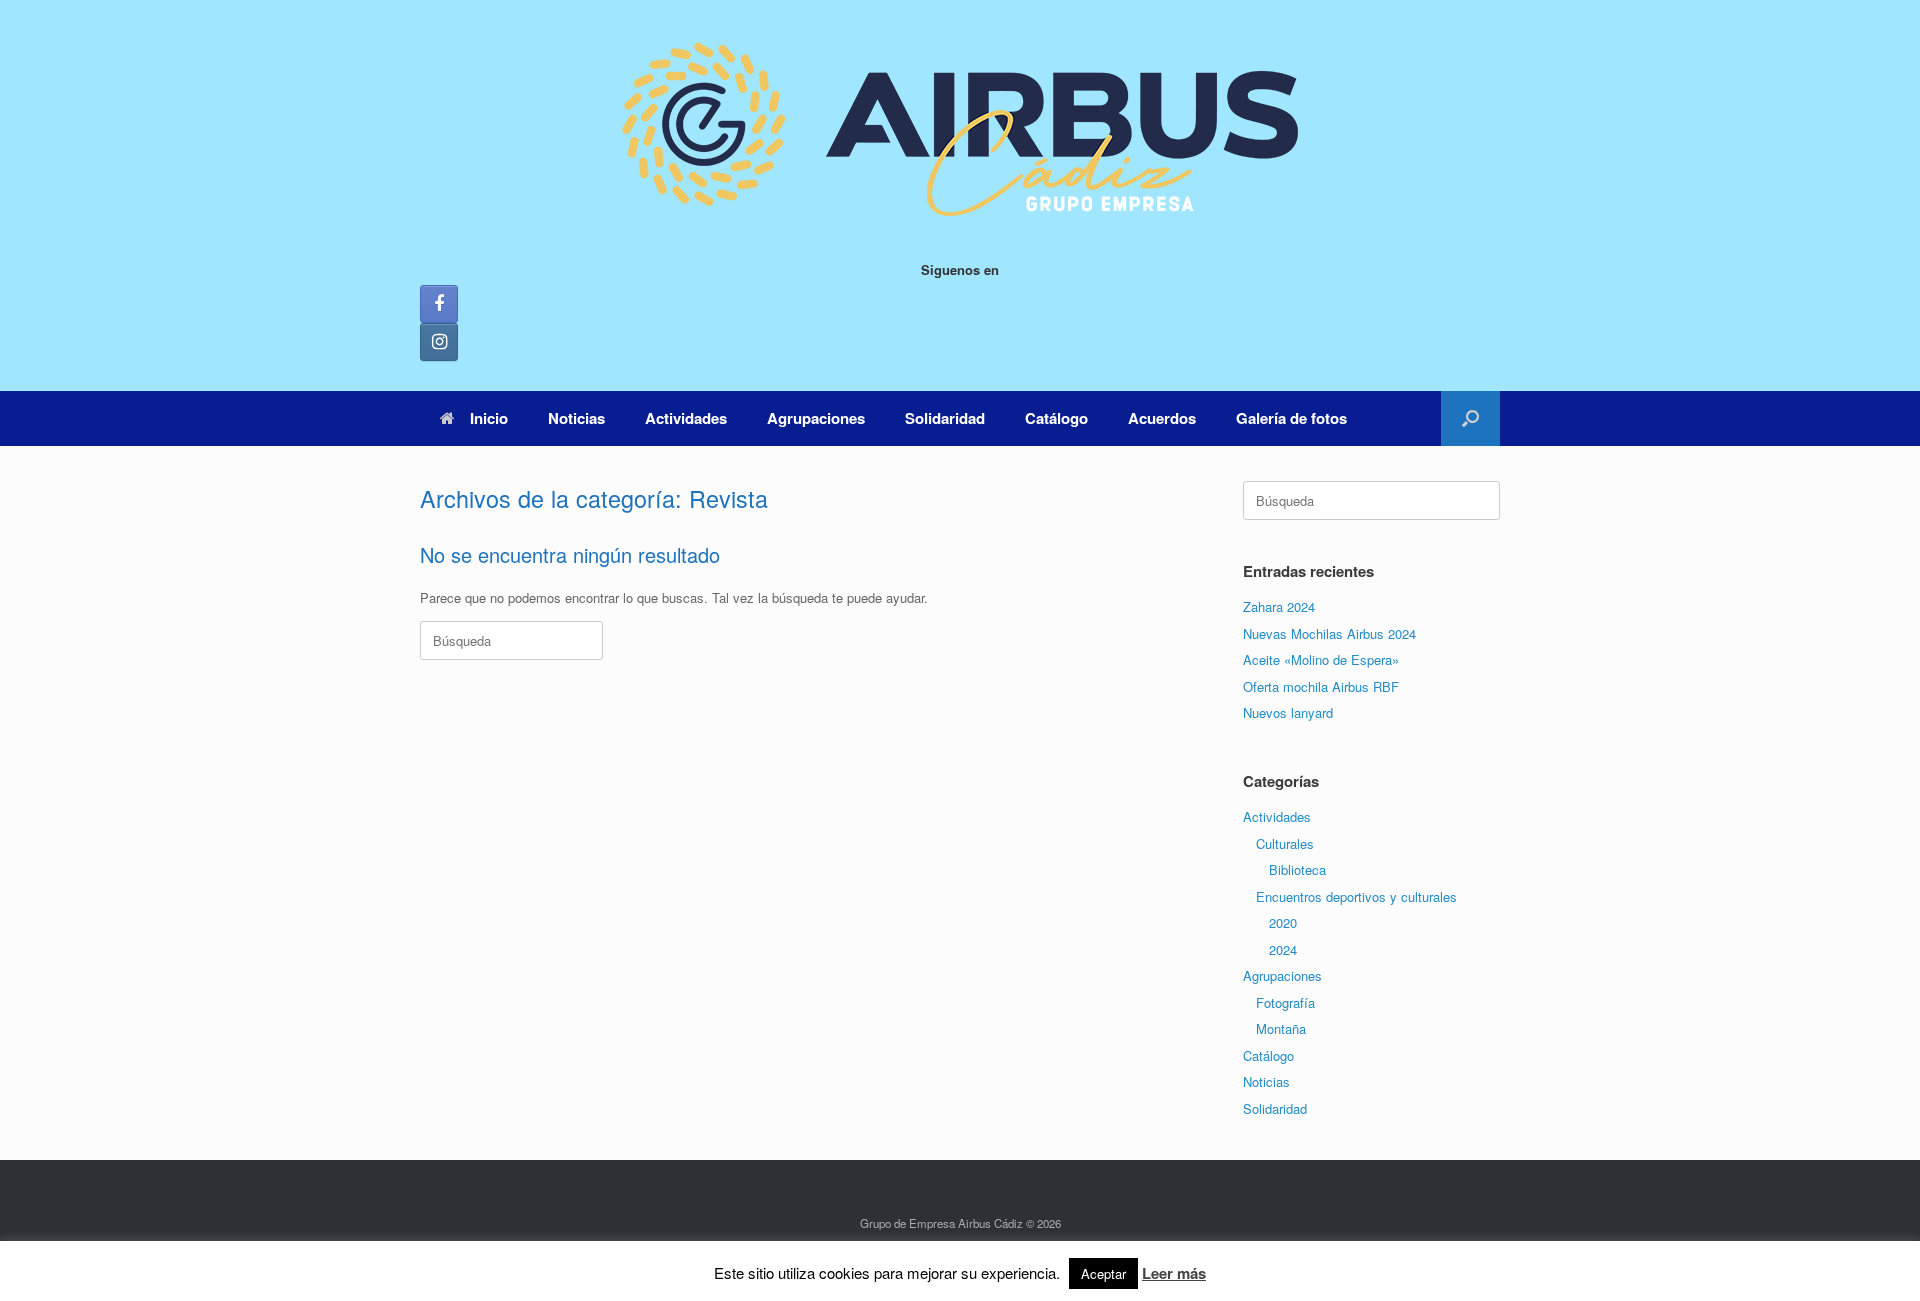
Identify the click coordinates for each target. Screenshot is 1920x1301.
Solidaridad (945, 418)
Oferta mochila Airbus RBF (1321, 686)
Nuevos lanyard (1288, 712)
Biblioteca (1297, 869)
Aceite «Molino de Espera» (1321, 659)
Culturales (1285, 843)
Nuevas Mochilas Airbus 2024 (1329, 633)
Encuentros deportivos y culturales (1356, 896)
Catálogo (1056, 418)
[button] (1470, 418)
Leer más (1174, 1273)
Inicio (489, 418)
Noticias (576, 418)
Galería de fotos (1291, 418)
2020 (1283, 922)
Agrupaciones (816, 418)
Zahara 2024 (1279, 606)
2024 (1283, 949)
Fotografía (1285, 1002)
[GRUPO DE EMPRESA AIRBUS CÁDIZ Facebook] (439, 304)
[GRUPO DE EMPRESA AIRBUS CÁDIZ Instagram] (439, 342)
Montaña (1281, 1028)
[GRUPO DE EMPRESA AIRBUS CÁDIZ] (960, 130)
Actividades (686, 418)
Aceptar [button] (1103, 1273)
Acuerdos (1162, 418)
